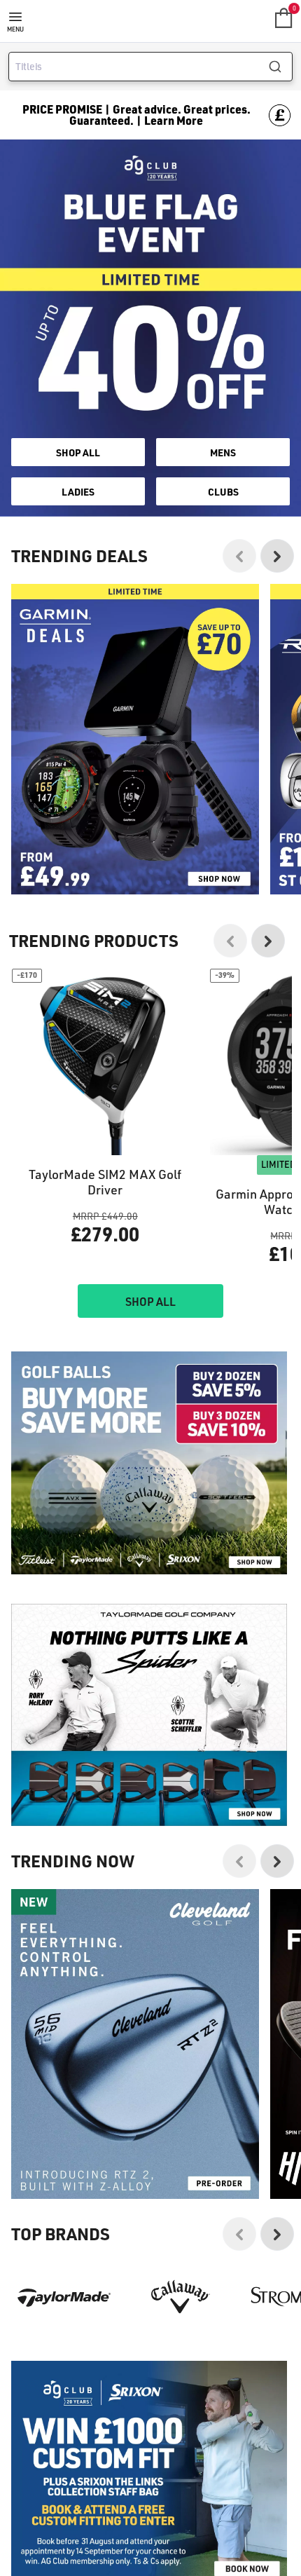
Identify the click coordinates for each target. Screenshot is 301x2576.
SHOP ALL (78, 452)
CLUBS (223, 491)
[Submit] (280, 67)
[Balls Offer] (149, 1463)
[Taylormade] (64, 2297)
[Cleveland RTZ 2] (135, 2044)
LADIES (78, 491)
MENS (223, 452)
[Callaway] (181, 2297)
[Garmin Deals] (135, 739)
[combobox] (150, 67)
